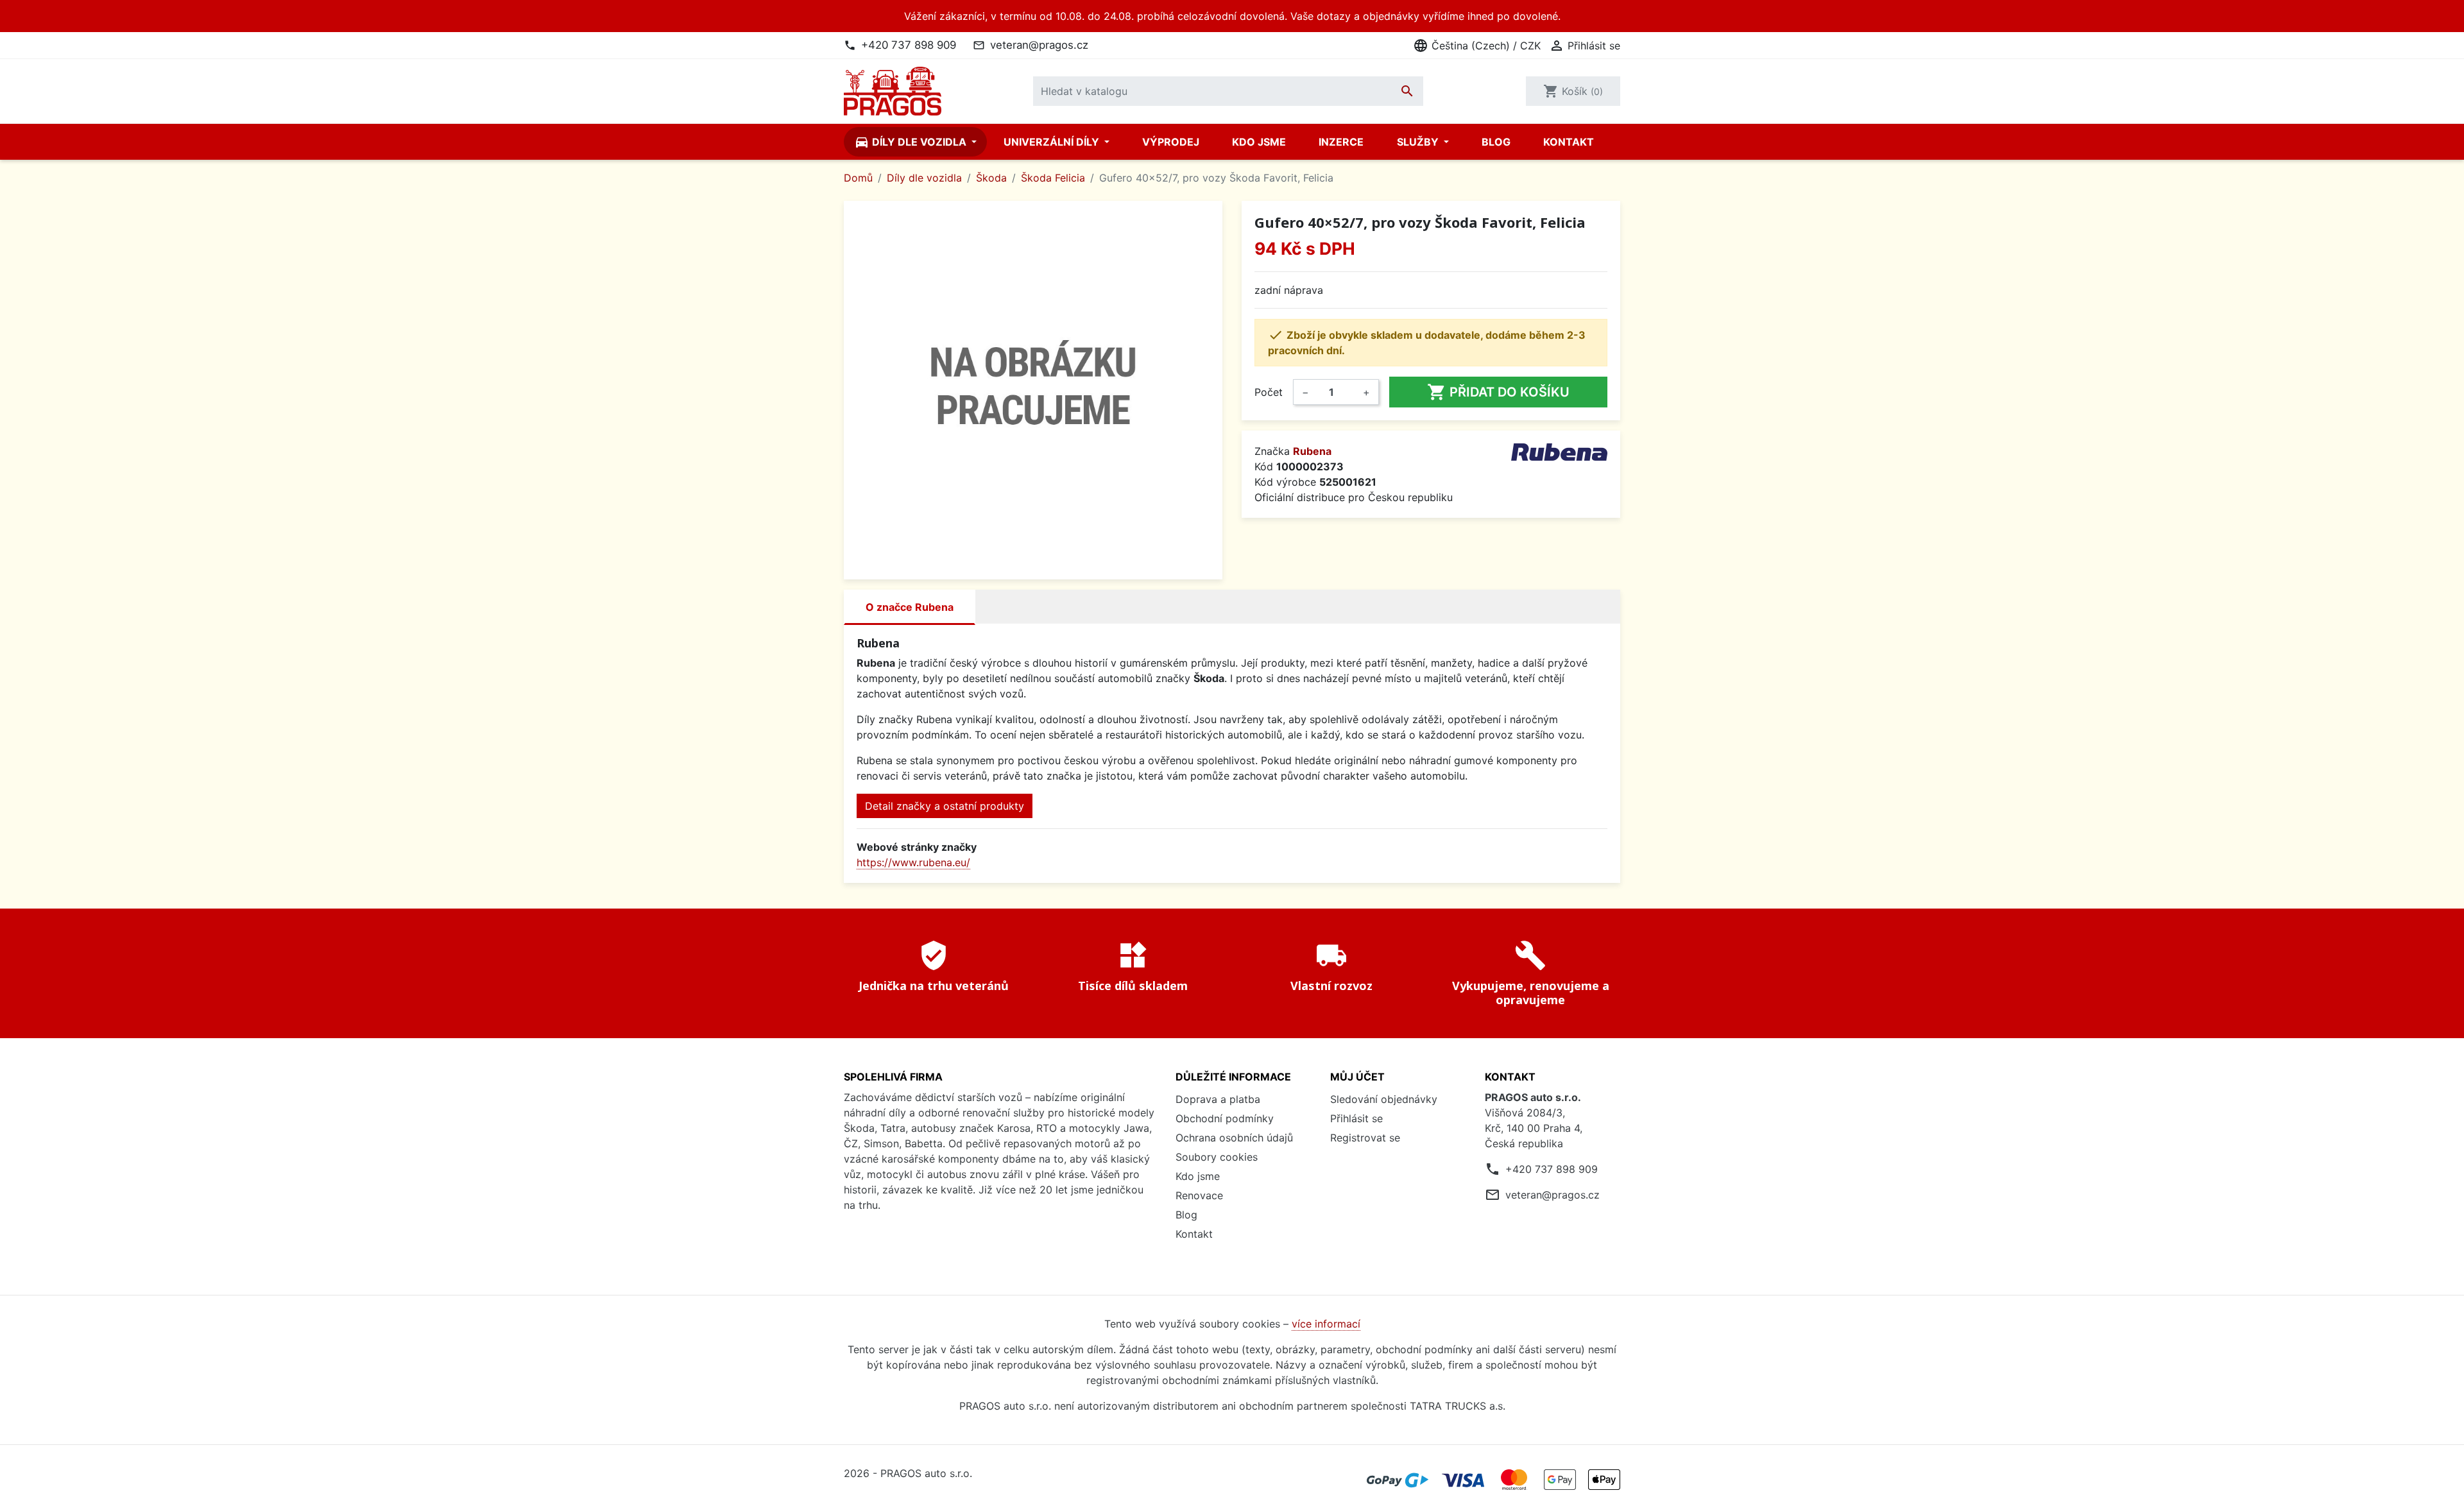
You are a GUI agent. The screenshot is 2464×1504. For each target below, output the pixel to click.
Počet (1269, 392)
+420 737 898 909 (909, 45)
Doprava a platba (1218, 1099)
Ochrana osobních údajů (1234, 1138)
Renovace (1199, 1195)
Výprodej (1171, 142)
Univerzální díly (1053, 142)
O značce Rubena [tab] (910, 607)
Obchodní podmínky (1225, 1118)
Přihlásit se (1356, 1118)
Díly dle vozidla (911, 142)
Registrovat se (1365, 1138)
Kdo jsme (1259, 142)
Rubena (1312, 451)
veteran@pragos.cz (1039, 45)
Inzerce (1341, 142)
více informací (1326, 1324)
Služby (1419, 142)
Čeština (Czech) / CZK (1477, 46)
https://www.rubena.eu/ (913, 862)
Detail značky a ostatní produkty (945, 806)
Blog (1496, 142)
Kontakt (1569, 142)
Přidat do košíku (1498, 392)
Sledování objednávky (1384, 1099)
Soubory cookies (1217, 1157)
